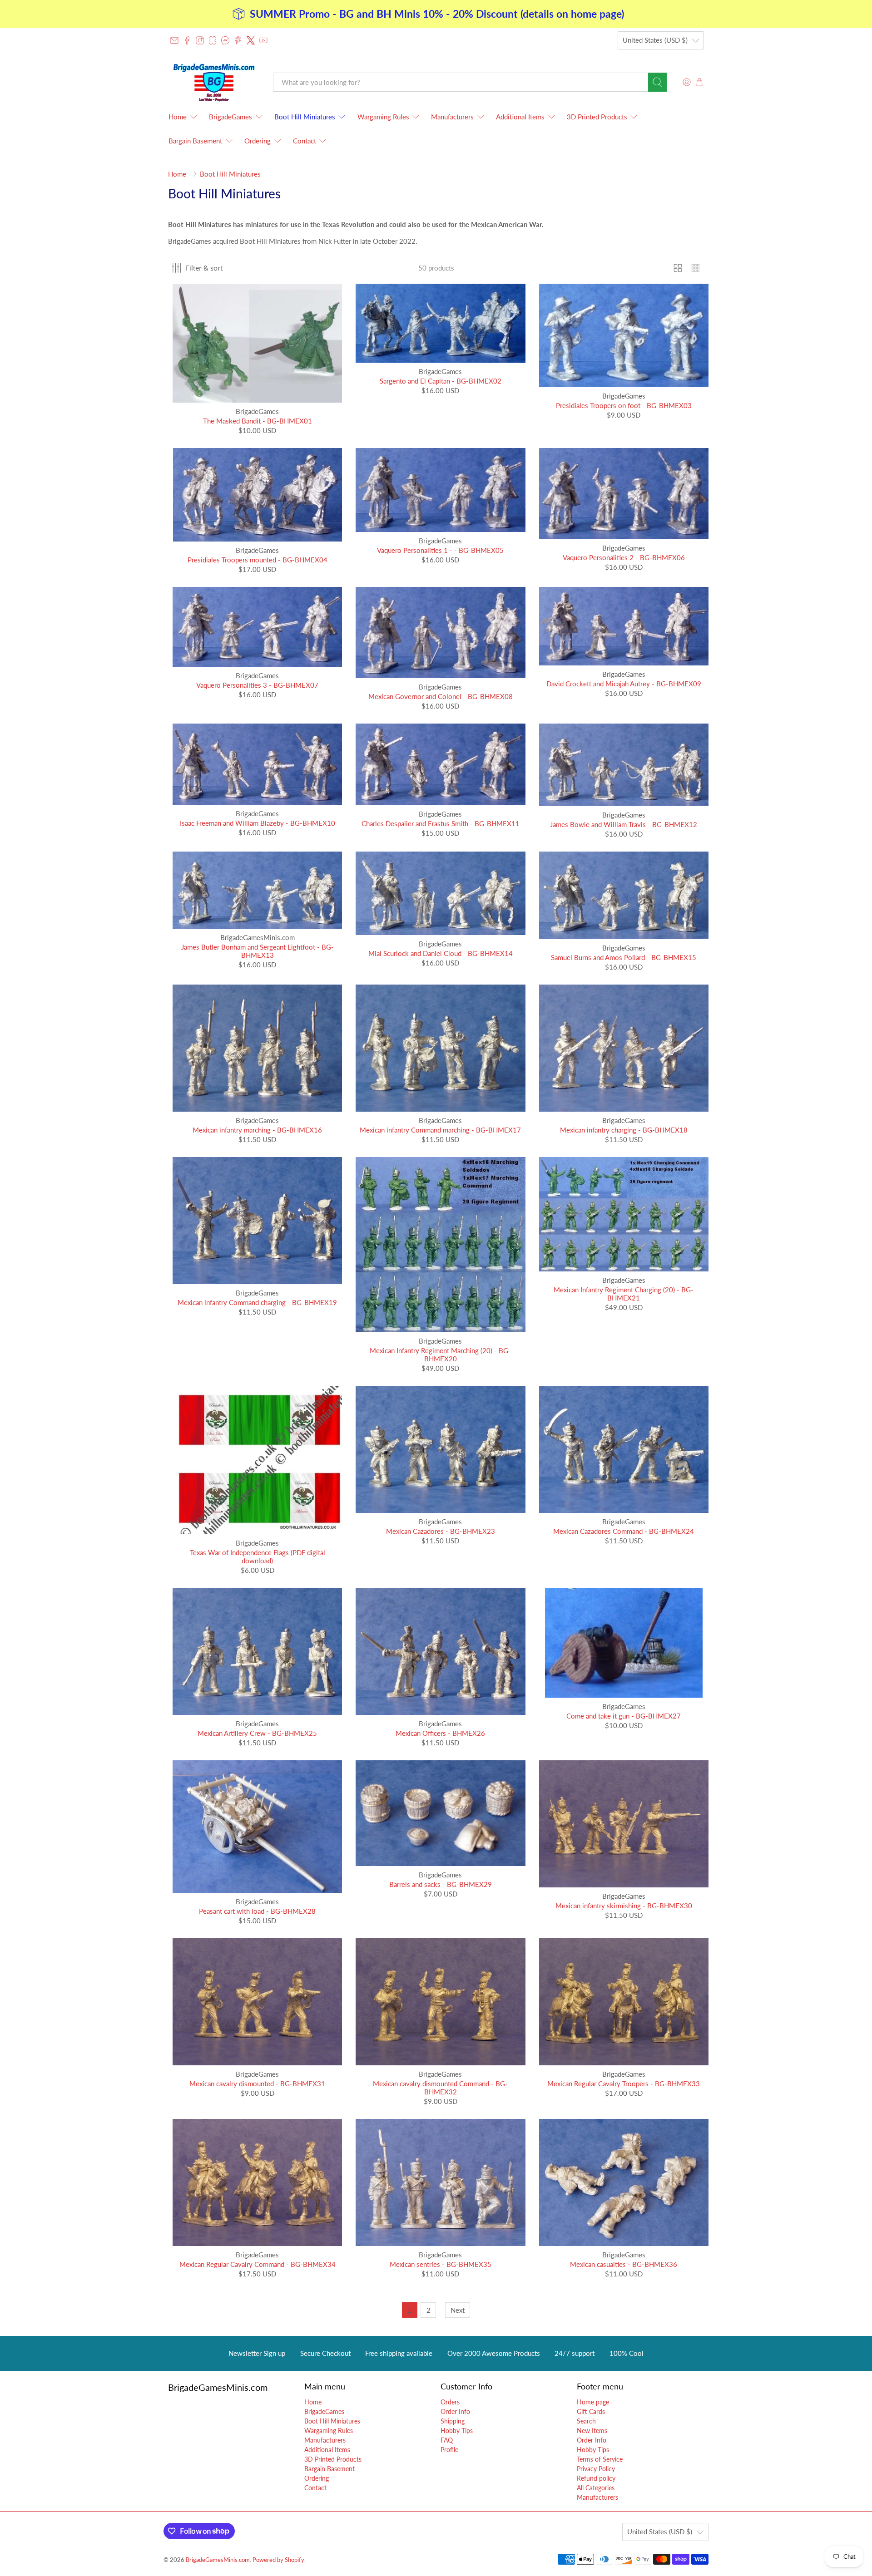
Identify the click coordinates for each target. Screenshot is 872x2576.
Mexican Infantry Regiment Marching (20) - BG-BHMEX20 (440, 1354)
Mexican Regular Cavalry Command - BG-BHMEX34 (258, 2264)
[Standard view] (678, 268)
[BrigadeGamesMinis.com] (214, 82)
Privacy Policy (596, 2469)
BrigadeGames (230, 117)
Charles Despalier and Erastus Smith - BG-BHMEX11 (441, 823)
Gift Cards (591, 2411)
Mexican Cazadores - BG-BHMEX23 (441, 1531)
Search (586, 2421)
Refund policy (596, 2478)
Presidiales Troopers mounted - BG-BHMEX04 (258, 560)
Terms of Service (600, 2459)
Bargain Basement (195, 141)
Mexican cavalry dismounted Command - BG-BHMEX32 (440, 2088)
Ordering (258, 141)
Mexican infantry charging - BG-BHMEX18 (624, 1130)
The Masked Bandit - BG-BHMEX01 (258, 421)
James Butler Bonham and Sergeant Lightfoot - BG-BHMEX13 (258, 951)
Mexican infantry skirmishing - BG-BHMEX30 (624, 1906)
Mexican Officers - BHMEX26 (440, 1733)
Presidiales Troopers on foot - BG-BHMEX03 (624, 405)
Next (458, 2310)
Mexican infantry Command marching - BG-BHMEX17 (440, 1130)
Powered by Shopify (278, 2560)
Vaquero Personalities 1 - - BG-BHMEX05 (440, 550)
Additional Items (520, 117)
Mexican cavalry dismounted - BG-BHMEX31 (257, 2083)
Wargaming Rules (383, 117)
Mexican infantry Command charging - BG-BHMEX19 (257, 1302)
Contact (305, 141)
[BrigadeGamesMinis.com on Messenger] (225, 40)
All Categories (596, 2488)
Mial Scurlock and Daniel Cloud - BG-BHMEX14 (441, 953)
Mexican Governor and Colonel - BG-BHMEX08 (441, 696)
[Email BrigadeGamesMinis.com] (174, 40)
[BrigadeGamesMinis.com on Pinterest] (238, 40)
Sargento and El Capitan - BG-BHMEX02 (441, 381)
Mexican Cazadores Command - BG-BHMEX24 (624, 1531)
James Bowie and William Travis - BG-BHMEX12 (624, 824)
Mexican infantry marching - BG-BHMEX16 (257, 1130)
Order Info (455, 2411)
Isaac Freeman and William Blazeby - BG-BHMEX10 (258, 823)
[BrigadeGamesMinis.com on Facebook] (187, 40)
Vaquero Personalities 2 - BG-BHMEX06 (624, 557)
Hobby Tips (457, 2431)
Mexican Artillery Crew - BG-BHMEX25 (257, 1733)
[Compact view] (696, 268)
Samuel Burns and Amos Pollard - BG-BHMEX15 (624, 957)
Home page (593, 2402)
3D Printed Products (597, 117)
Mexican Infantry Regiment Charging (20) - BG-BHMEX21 (624, 1294)
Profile (449, 2450)
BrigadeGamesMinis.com (218, 2560)
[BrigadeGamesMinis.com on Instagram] (200, 40)
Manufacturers (452, 117)
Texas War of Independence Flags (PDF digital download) (258, 1556)
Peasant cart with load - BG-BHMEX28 (257, 1911)
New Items (592, 2431)
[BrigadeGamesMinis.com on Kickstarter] (213, 40)
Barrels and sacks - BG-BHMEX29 (441, 1884)
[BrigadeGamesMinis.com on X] (251, 40)
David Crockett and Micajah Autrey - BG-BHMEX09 (624, 684)
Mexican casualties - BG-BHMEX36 (624, 2264)
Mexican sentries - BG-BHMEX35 (441, 2264)
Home (178, 117)
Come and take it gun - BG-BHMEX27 (624, 1716)
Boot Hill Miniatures (305, 117)
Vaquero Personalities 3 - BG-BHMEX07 (257, 685)
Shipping (453, 2421)
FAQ (447, 2440)
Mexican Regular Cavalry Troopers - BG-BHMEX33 (624, 2083)
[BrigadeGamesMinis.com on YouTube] (263, 40)
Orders (450, 2402)
